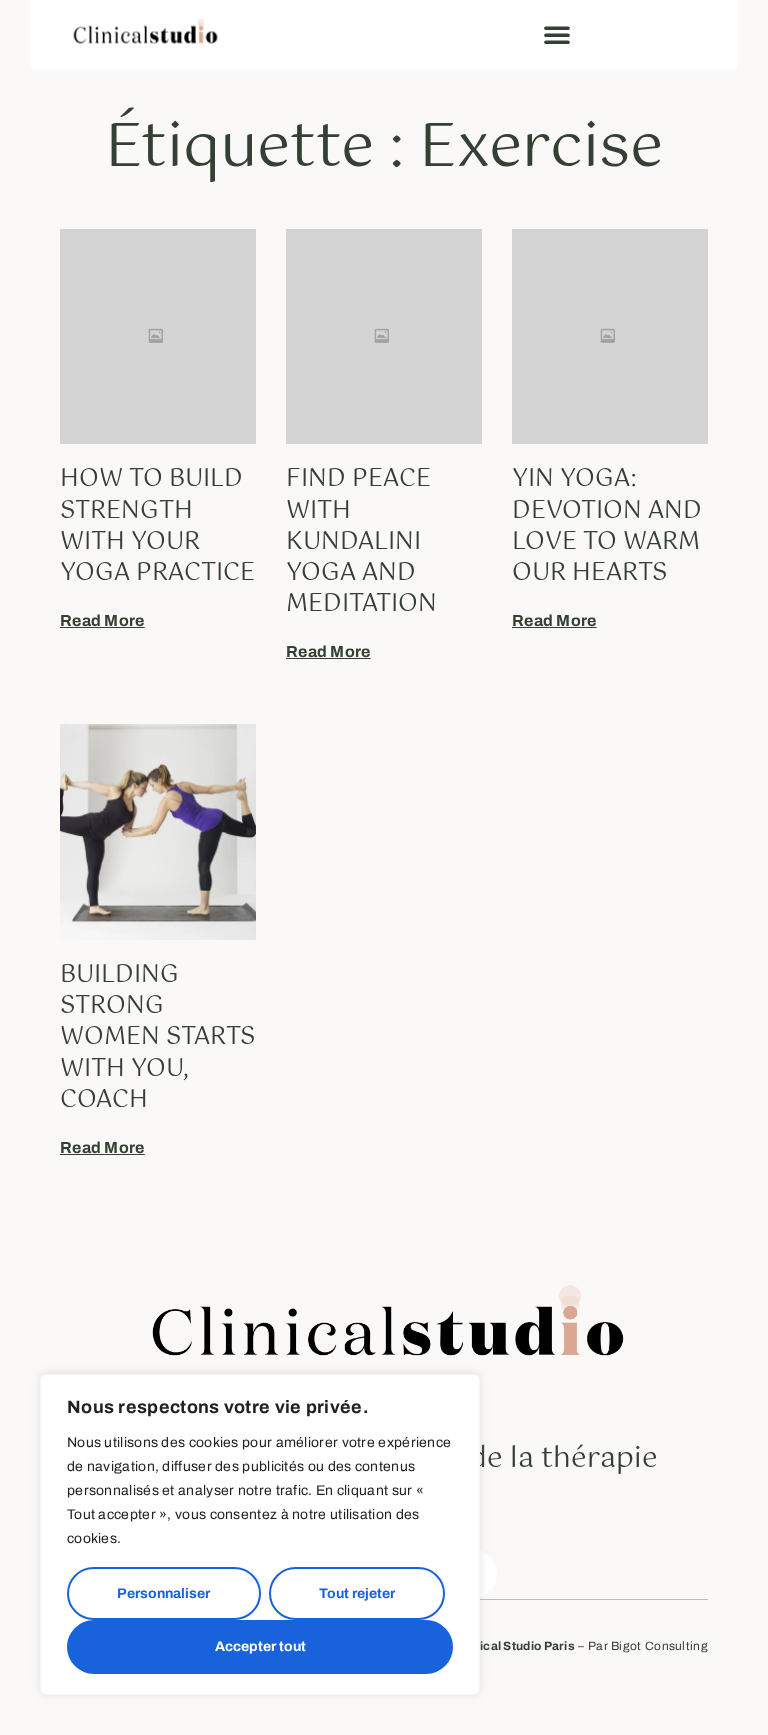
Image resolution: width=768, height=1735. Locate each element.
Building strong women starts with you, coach (157, 1037)
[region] (260, 1534)
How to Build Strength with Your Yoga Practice (157, 526)
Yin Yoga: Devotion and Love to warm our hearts (607, 526)
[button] (557, 34)
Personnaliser (163, 1593)
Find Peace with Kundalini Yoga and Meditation (361, 541)
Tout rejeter (357, 1593)
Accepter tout (260, 1646)
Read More (102, 620)
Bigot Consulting (659, 1646)
